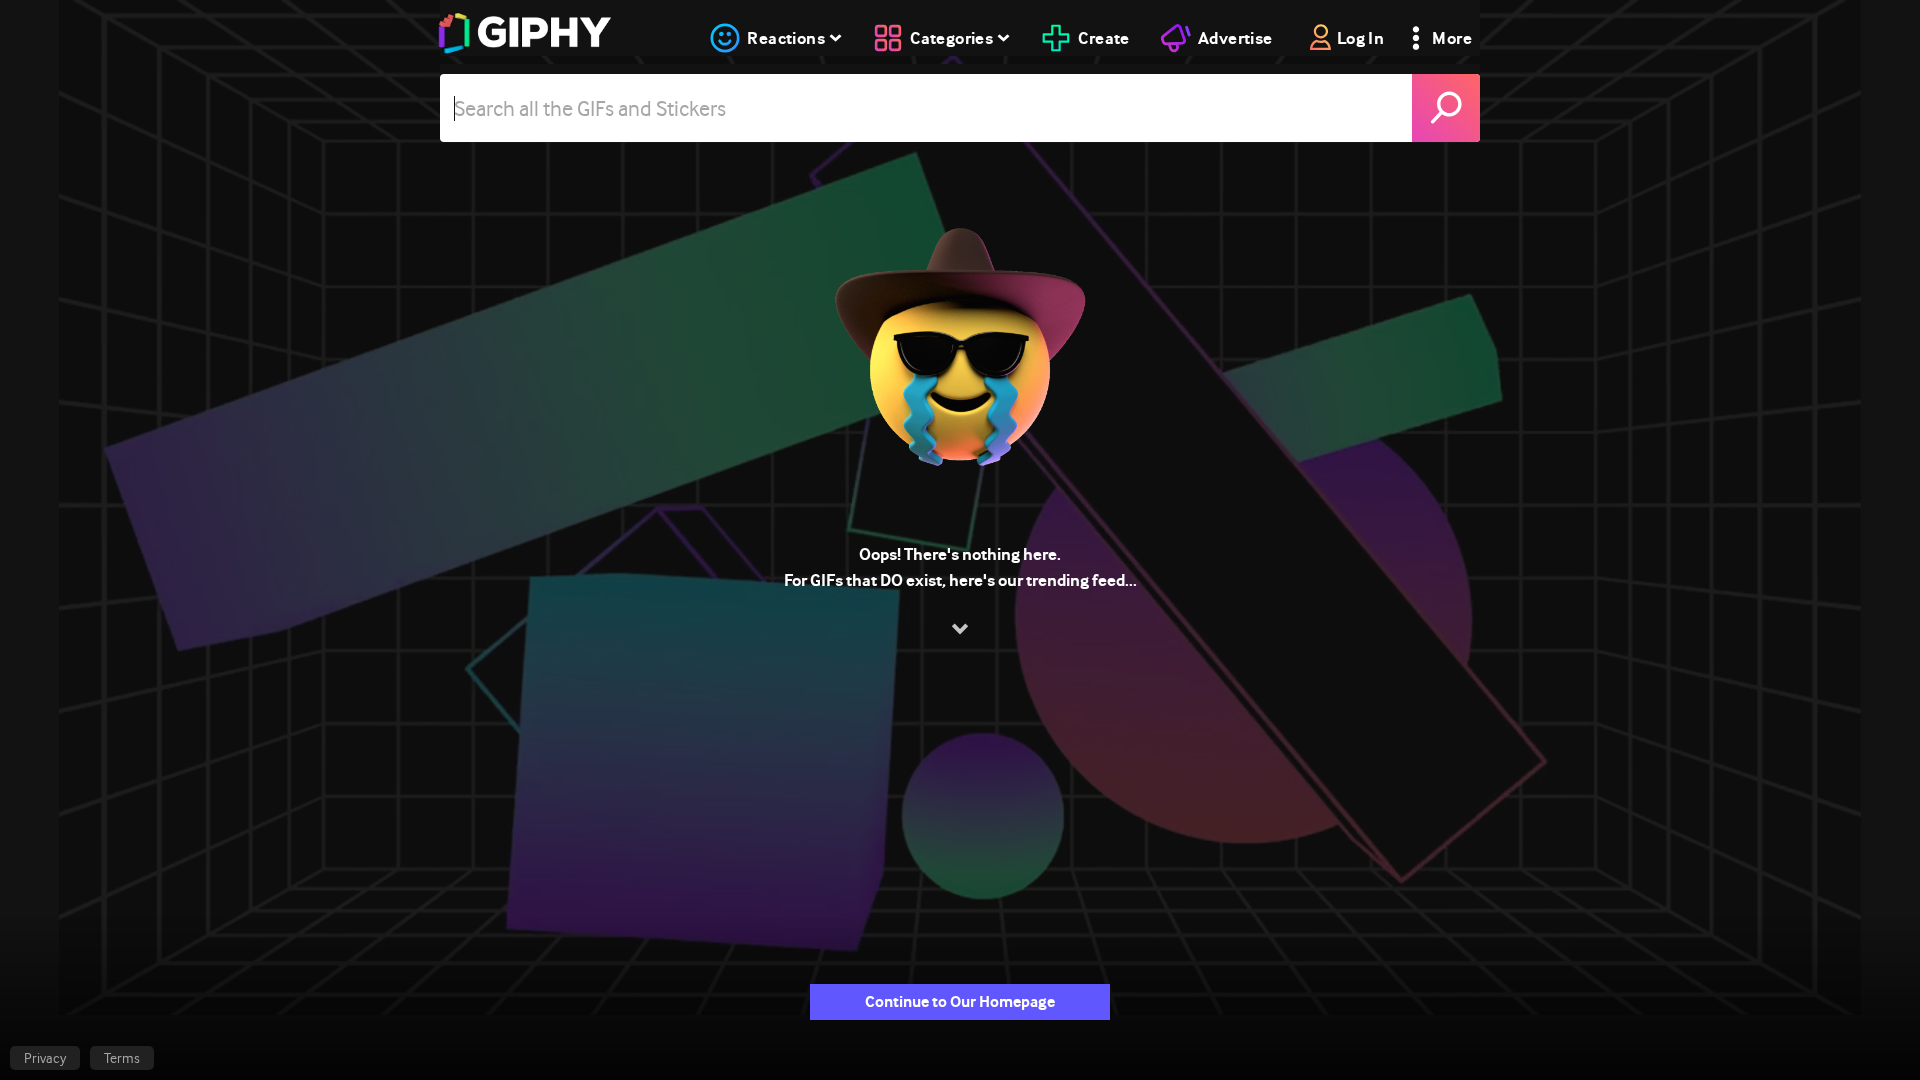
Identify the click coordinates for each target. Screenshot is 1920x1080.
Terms (122, 1058)
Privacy (45, 1058)
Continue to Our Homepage (960, 1001)
